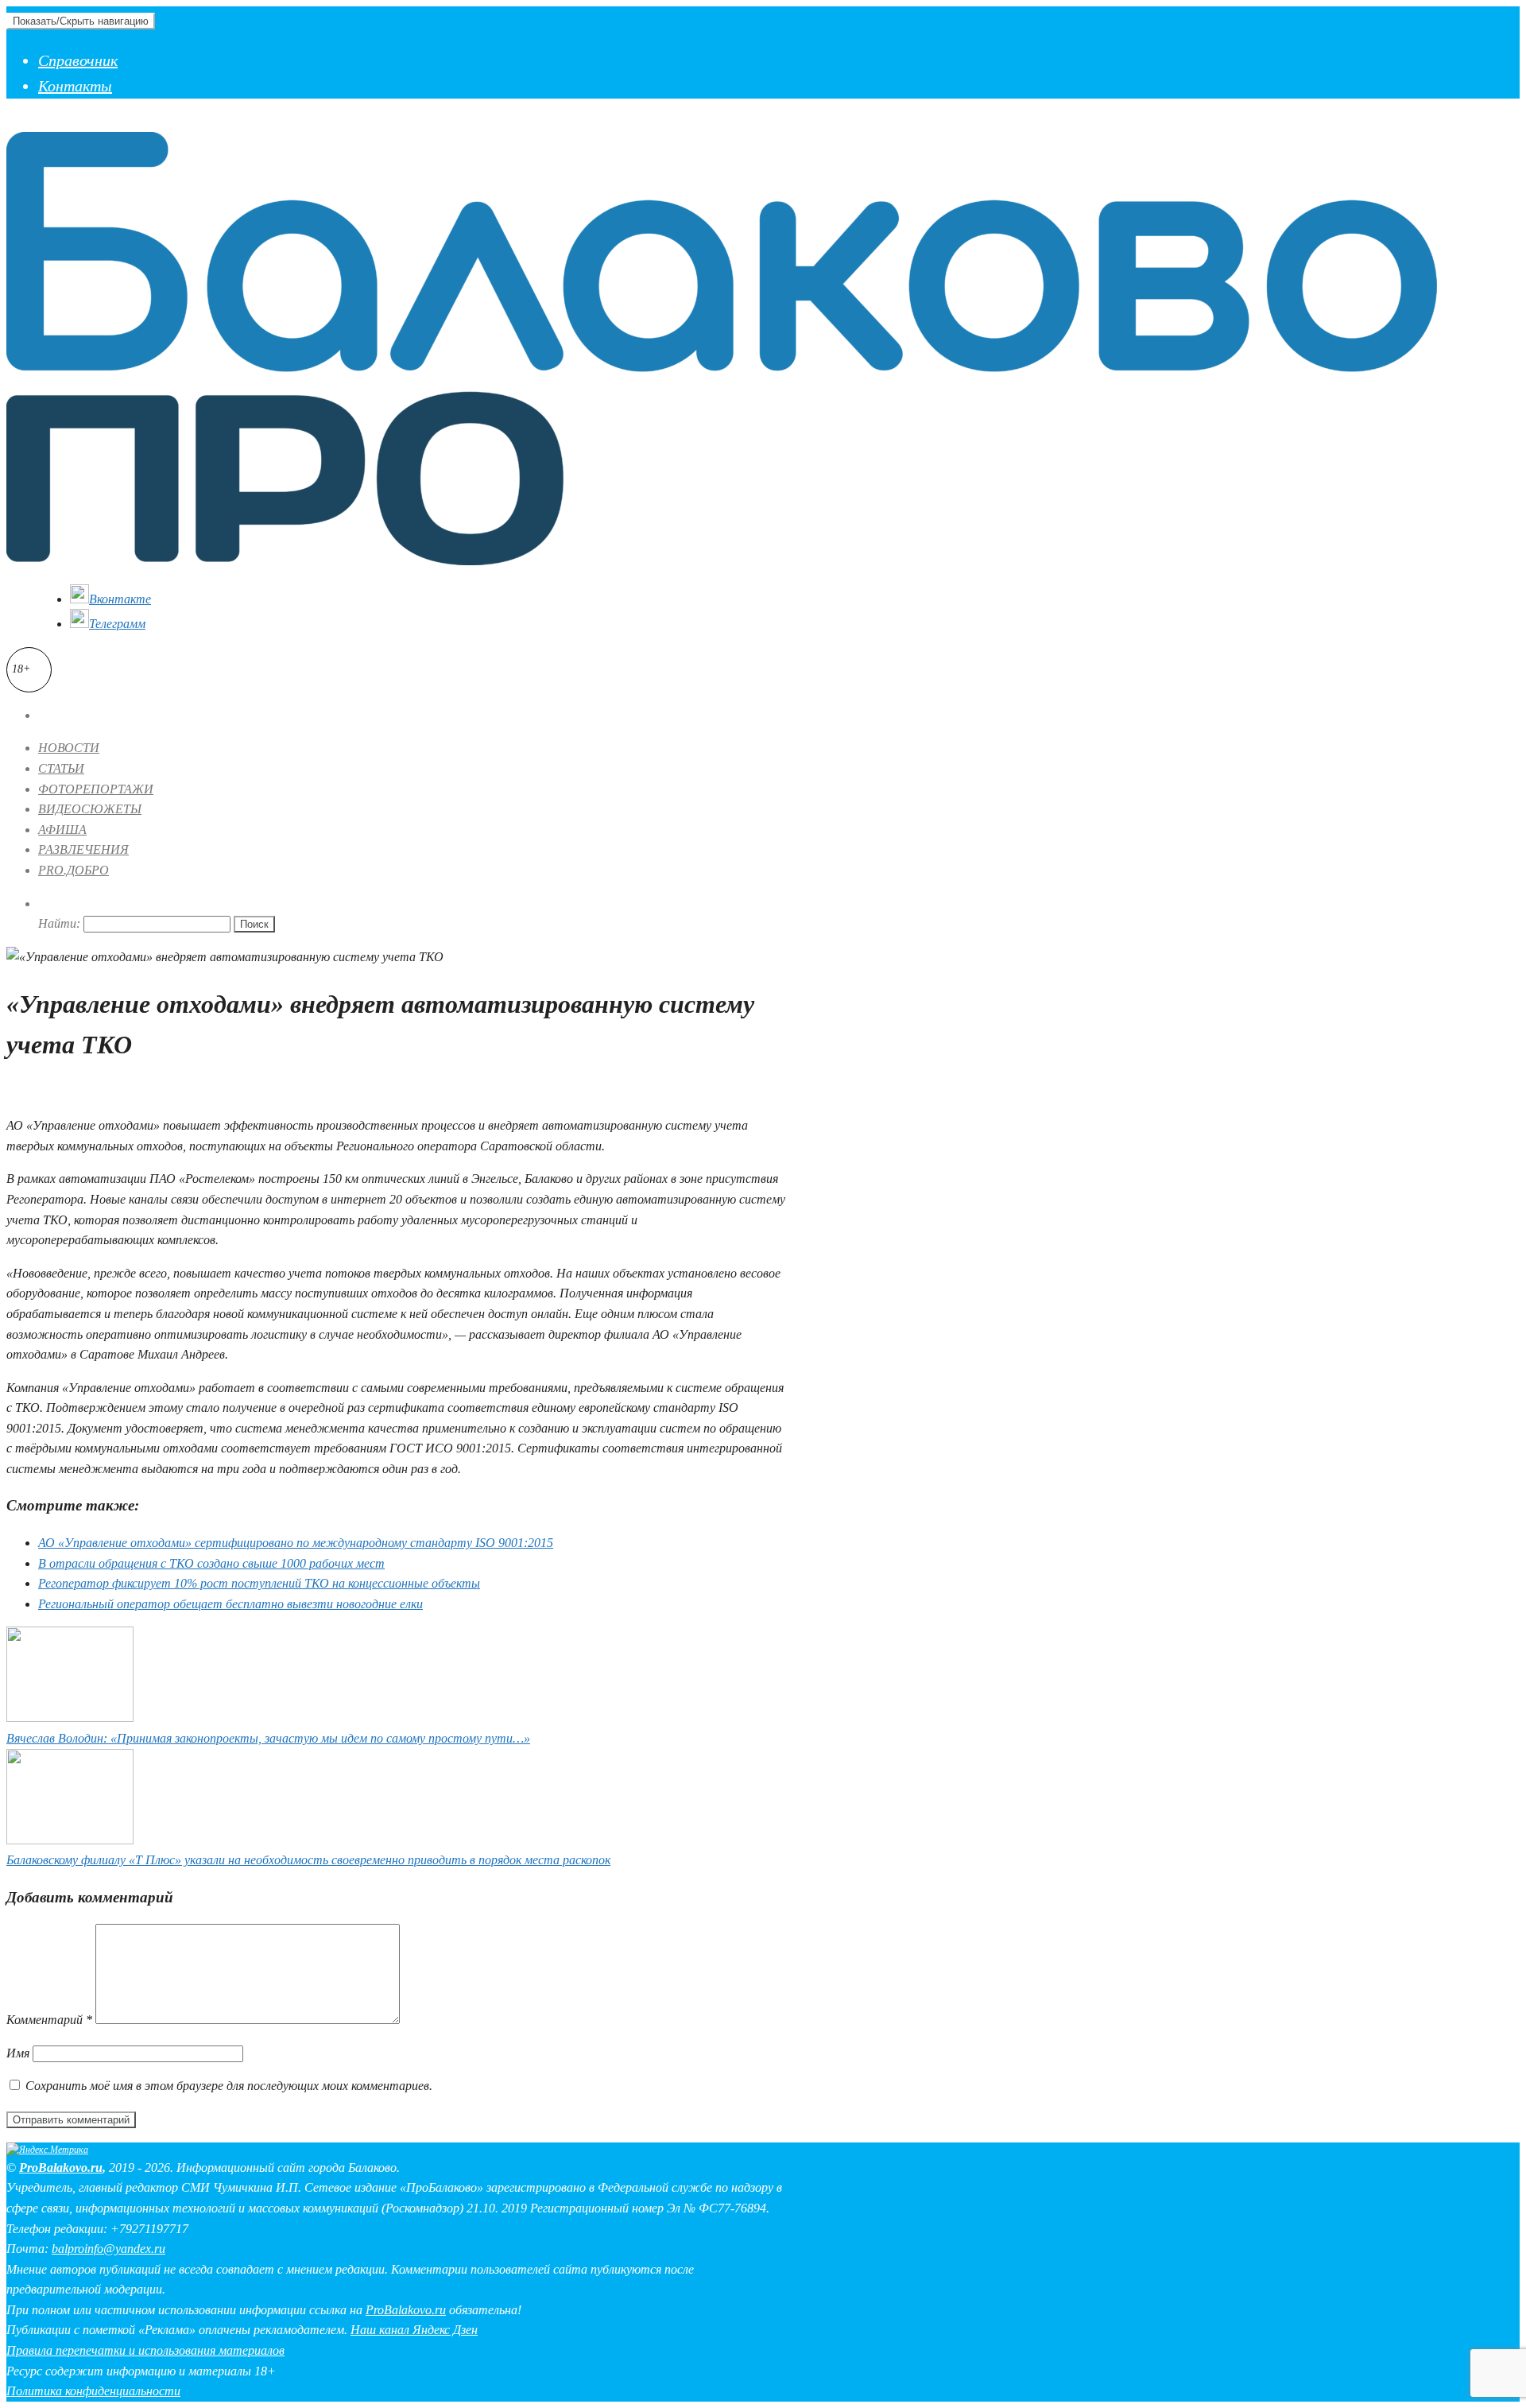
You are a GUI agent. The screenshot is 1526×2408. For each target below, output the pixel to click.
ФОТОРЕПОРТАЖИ (96, 789)
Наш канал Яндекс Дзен (414, 2330)
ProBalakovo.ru (61, 2168)
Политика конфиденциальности (93, 2391)
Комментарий (49, 2020)
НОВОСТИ (69, 748)
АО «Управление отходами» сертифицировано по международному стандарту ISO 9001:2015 (296, 1543)
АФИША (62, 830)
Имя (18, 2053)
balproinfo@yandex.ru (108, 2249)
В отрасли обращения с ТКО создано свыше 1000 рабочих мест (211, 1563)
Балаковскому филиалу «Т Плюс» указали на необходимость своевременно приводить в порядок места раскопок (308, 1860)
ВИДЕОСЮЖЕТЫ (90, 809)
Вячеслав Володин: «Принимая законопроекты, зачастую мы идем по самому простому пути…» (268, 1738)
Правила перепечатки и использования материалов (145, 2350)
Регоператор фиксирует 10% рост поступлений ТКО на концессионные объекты (259, 1583)
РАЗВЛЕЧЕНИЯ (83, 849)
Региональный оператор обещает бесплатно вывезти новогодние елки (230, 1604)
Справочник (78, 60)
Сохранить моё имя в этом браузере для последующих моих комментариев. (229, 2086)
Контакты (75, 86)
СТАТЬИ (61, 768)
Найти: (59, 923)
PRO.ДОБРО (74, 870)
